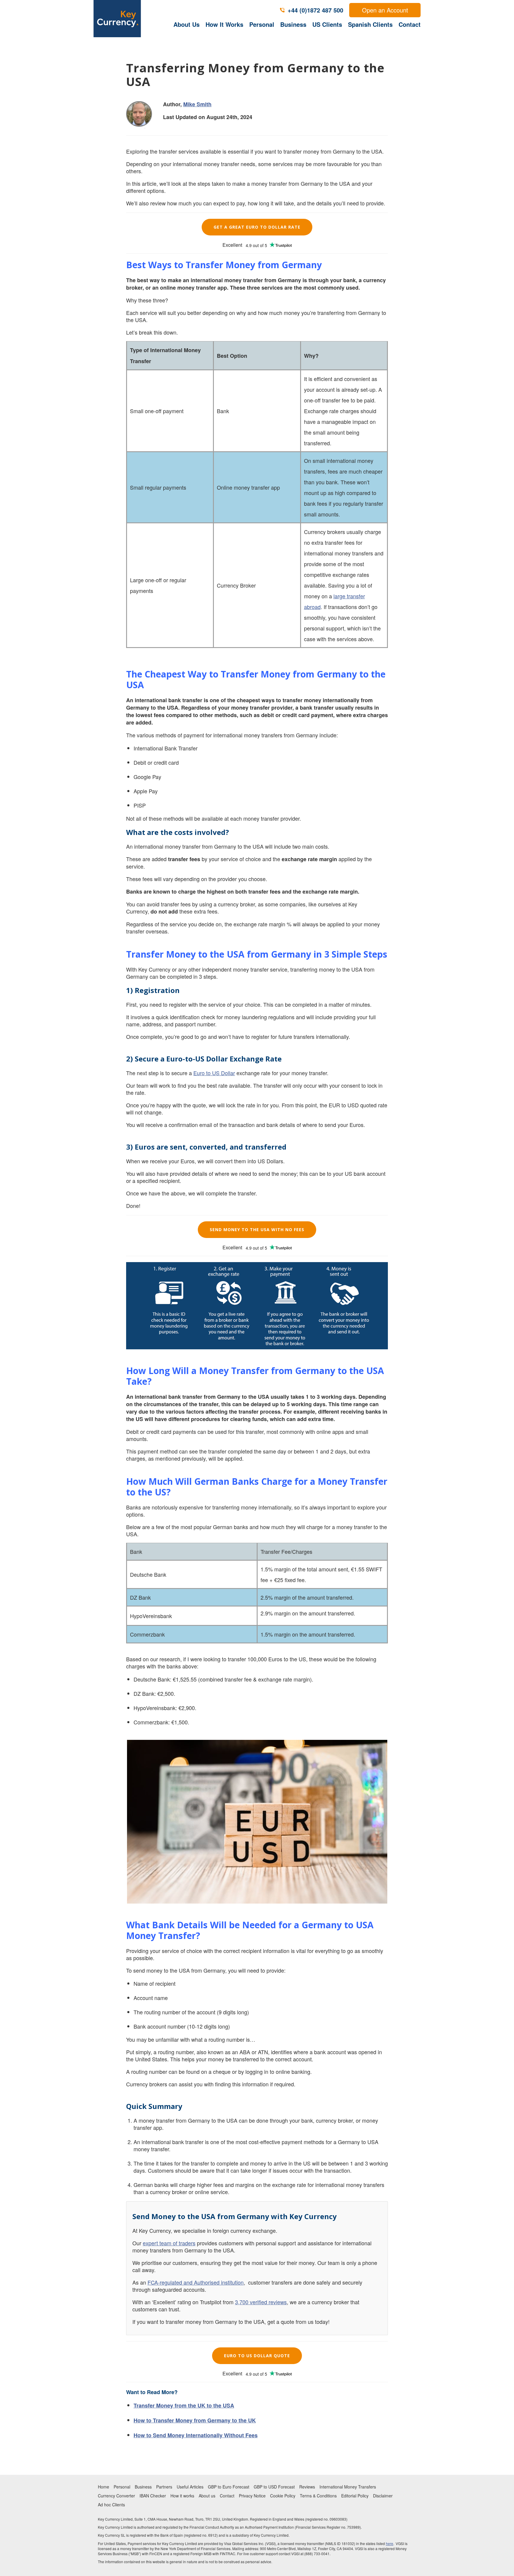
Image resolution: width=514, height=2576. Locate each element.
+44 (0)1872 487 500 (315, 10)
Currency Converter (116, 2496)
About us (207, 2496)
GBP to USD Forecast (274, 2487)
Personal (262, 24)
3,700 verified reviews (261, 2302)
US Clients (327, 24)
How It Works (224, 24)
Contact (410, 24)
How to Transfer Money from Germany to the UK (195, 2420)
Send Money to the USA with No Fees (257, 1230)
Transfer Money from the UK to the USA (184, 2405)
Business (293, 24)
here (390, 2543)
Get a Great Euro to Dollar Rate (257, 227)
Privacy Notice (252, 2496)
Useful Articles (190, 2487)
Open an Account (385, 10)
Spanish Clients (370, 24)
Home (104, 2487)
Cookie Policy (283, 2496)
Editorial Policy (355, 2496)
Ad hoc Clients (111, 2505)
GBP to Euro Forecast (229, 2487)
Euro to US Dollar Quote (257, 2356)
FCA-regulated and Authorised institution (196, 2282)
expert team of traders (169, 2243)
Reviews (307, 2487)
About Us (187, 24)
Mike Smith (197, 104)
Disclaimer (383, 2496)
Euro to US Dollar (214, 1073)
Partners (164, 2487)
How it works (182, 2496)
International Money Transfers (348, 2487)
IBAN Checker (153, 2496)
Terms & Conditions (318, 2496)
